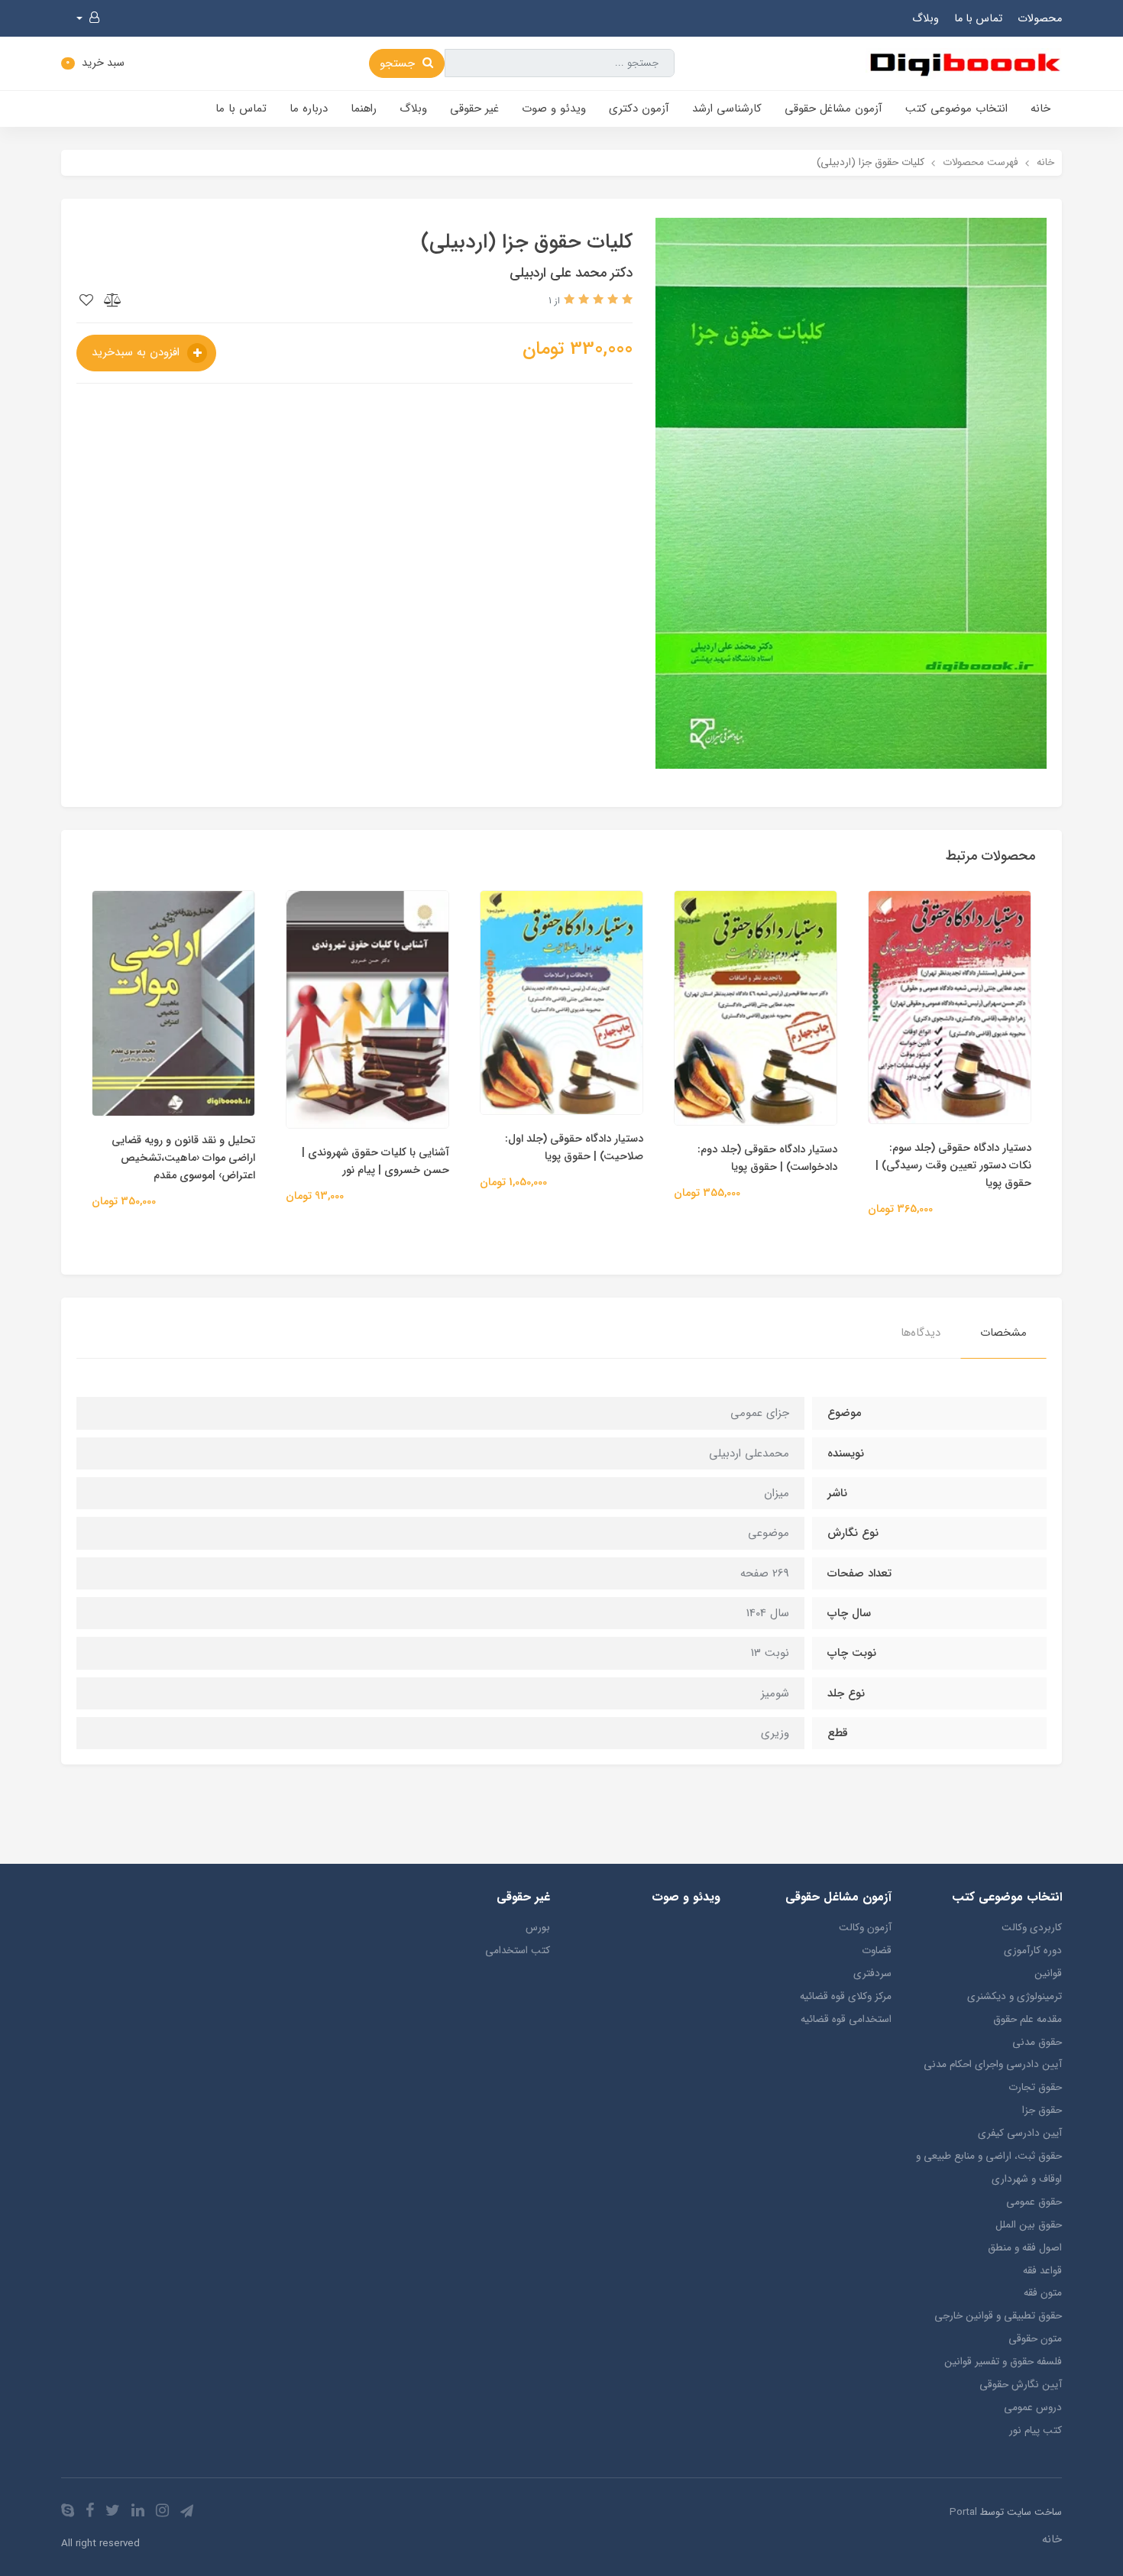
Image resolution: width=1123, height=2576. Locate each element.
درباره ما (309, 109)
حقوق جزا (1042, 2110)
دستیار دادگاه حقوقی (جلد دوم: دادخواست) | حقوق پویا (767, 1158)
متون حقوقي (1035, 2339)
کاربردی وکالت (1032, 1928)
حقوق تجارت (1035, 2087)
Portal (963, 2512)
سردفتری (872, 1973)
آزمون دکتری (639, 109)
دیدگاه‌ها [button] (921, 1333)
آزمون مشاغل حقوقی (833, 109)
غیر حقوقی (474, 109)
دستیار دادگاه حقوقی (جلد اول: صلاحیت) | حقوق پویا (574, 1148)
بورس (538, 1928)
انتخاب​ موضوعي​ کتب (956, 109)
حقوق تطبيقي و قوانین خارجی (998, 2316)
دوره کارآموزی (1033, 1951)
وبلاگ (926, 19)
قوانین (1048, 1973)
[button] (88, 18)
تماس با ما (978, 19)
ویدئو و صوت (554, 109)
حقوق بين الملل (1029, 2225)
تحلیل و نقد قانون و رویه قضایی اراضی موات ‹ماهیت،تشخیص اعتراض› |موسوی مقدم (183, 1158)
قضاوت (876, 1951)
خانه (1040, 109)
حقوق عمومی (1034, 2202)
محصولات (1040, 19)
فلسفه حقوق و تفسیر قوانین (1003, 2362)
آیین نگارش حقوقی (1021, 2385)
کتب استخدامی (518, 1951)
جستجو (399, 63)
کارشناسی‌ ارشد (727, 109)
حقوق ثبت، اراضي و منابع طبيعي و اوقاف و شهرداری (989, 2168)
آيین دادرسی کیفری (1020, 2133)
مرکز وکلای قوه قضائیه (845, 1996)
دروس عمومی (1033, 2408)
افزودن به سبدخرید (138, 352)
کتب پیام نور (1036, 2430)
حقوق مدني (1037, 2042)
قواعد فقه (1042, 2271)
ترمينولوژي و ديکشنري (1015, 1996)
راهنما (364, 109)
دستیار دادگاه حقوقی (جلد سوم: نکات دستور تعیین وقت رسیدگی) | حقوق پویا (953, 1166)
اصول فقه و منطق (1025, 2248)
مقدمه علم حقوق (1028, 2019)
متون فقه (1043, 2293)
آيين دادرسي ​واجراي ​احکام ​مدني (993, 2064)
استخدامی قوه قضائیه (846, 2019)
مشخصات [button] (1003, 1333)
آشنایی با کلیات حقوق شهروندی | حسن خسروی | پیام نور (375, 1162)
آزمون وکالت (865, 1928)
